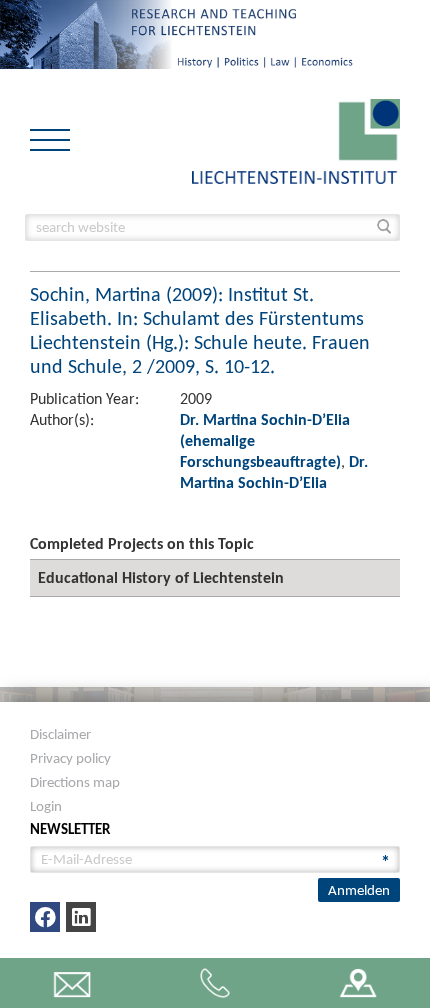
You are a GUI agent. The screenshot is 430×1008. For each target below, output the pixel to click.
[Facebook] (45, 917)
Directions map (75, 782)
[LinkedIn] (81, 917)
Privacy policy (70, 758)
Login (46, 806)
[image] (296, 139)
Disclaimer (60, 734)
